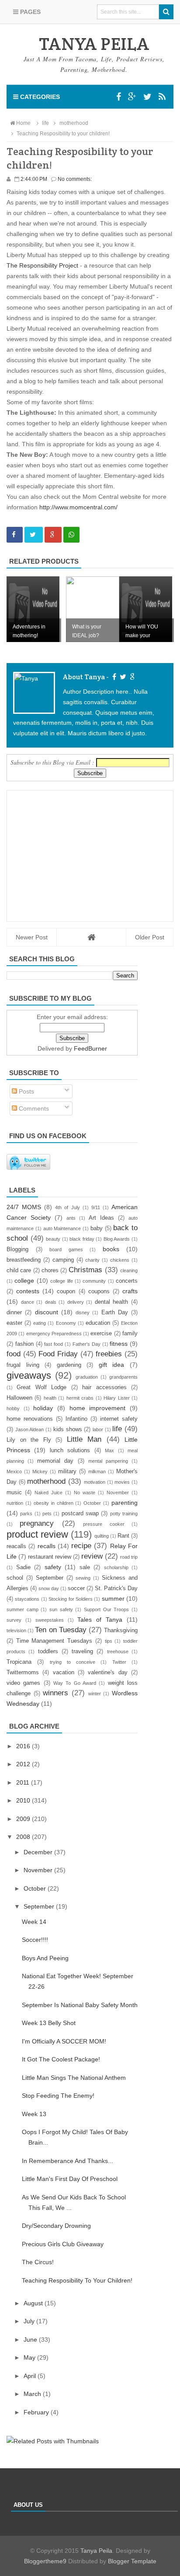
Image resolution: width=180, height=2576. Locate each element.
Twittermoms (23, 1673)
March (33, 2394)
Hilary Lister (116, 1398)
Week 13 (34, 2114)
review (92, 1556)
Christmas (85, 1270)
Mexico (14, 1471)
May (30, 2357)
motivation (95, 1482)
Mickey (40, 1471)
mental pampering (108, 1461)
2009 (24, 1819)
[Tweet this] (34, 535)
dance (28, 1302)
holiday (43, 1408)
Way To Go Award (75, 1683)
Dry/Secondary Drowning (56, 2226)
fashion (24, 1344)
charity (92, 1260)
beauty (53, 1239)
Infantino (76, 1419)
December (39, 1852)
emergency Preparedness (54, 1334)
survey (14, 1620)
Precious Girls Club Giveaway (63, 2244)
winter (95, 1694)
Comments (33, 1108)
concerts (127, 1281)
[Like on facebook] (113, 677)
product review (37, 1534)
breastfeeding (24, 1260)
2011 (24, 1782)
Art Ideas (101, 1218)
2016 (24, 1746)
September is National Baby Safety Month (80, 2005)
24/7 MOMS (24, 1207)
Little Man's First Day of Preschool (70, 2179)
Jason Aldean (30, 1429)
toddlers (48, 1651)
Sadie (23, 1567)
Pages (29, 12)
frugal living (23, 1365)
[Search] (166, 12)
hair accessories (104, 1387)
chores (50, 1270)
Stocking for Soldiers (71, 1599)
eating (40, 1323)
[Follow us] (147, 97)
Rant (123, 1536)
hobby (13, 1408)
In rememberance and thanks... (67, 2161)
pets (47, 1514)
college (24, 1281)
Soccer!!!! (35, 1940)
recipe (81, 1546)
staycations (27, 1599)
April (31, 2376)
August (34, 2303)
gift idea (112, 1365)
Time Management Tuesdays (54, 1641)
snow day (49, 1588)
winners (55, 1693)
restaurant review (50, 1557)
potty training (124, 1514)
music (14, 1493)
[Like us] (119, 97)
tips (109, 1641)
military (67, 1471)
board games (66, 1249)
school (15, 1578)
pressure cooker (104, 1524)
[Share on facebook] (15, 535)
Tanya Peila (96, 2551)
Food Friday (58, 1354)
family (130, 1334)
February (37, 2412)
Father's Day (87, 1344)
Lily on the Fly (29, 1440)
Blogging (17, 1249)
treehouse (118, 1651)
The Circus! (38, 2262)
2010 (24, 1800)
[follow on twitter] (122, 677)
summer (113, 1599)
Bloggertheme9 (45, 2561)
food (14, 1354)
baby (97, 1228)
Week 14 (34, 1922)
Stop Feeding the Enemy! (58, 2096)
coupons (99, 1292)
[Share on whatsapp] (71, 535)
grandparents (123, 1377)
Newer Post (32, 937)
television (16, 1630)
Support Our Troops (106, 1609)
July (30, 2321)
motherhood (46, 1481)
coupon (66, 1292)
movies (122, 1482)
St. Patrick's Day (116, 1588)
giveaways (29, 1375)
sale (85, 1567)
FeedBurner (90, 1048)
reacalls (16, 1546)
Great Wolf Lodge (42, 1387)
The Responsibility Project (42, 265)
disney (83, 1313)
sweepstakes (50, 1620)
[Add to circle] (132, 97)
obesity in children (54, 1503)
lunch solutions (70, 1450)
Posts (26, 1091)
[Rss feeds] (162, 97)
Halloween (19, 1398)
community (94, 1281)
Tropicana (19, 1662)
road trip (129, 1557)
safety (53, 1567)
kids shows (68, 1429)
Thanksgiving (121, 1630)
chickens (120, 1260)
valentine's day (107, 1673)
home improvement (98, 1408)
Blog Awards (117, 1239)
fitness (119, 1344)
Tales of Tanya (100, 1620)
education (98, 1323)
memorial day (55, 1461)
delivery (76, 1302)
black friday (82, 1239)
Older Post (150, 937)
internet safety (119, 1419)
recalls (47, 1546)
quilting (102, 1536)
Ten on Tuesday (61, 1630)
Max (109, 1450)
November (118, 1493)
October (92, 1503)
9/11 (96, 1207)
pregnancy (37, 1523)
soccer (76, 1588)
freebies (109, 1354)
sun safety (61, 1609)
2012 (24, 1764)
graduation (87, 1377)
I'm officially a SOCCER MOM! (64, 2041)
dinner (14, 1313)
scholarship (116, 1567)
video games (23, 1683)
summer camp (22, 1609)
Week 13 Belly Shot (49, 2023)
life (117, 1429)
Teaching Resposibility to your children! (77, 2280)
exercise (101, 1334)
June (31, 2340)
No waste (85, 1493)
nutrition (15, 1503)
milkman (97, 1471)
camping (63, 1260)
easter (14, 1323)
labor (98, 1429)
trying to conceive (73, 1662)
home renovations (30, 1419)
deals (51, 1302)
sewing (83, 1578)
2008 (24, 1837)
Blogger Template (132, 2561)
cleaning (129, 1270)
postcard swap (80, 1514)
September (50, 1578)
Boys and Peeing (45, 1958)
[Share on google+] (53, 535)
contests (28, 1291)
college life (61, 1281)
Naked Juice (48, 1493)
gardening (69, 1365)
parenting (125, 1503)
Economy (66, 1323)
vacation (64, 1673)
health (50, 1398)
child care (19, 1270)
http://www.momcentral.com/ (78, 507)
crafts (130, 1291)
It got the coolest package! (61, 2059)
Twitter (119, 1662)
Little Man (84, 1439)
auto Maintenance (62, 1228)
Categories (39, 97)
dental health (112, 1302)
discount (47, 1312)
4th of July (67, 1207)
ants (71, 1218)
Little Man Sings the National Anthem (74, 2078)
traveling (82, 1651)
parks (26, 1514)
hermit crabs (80, 1398)
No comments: (75, 179)
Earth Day (115, 1313)
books (111, 1249)
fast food (54, 1344)
